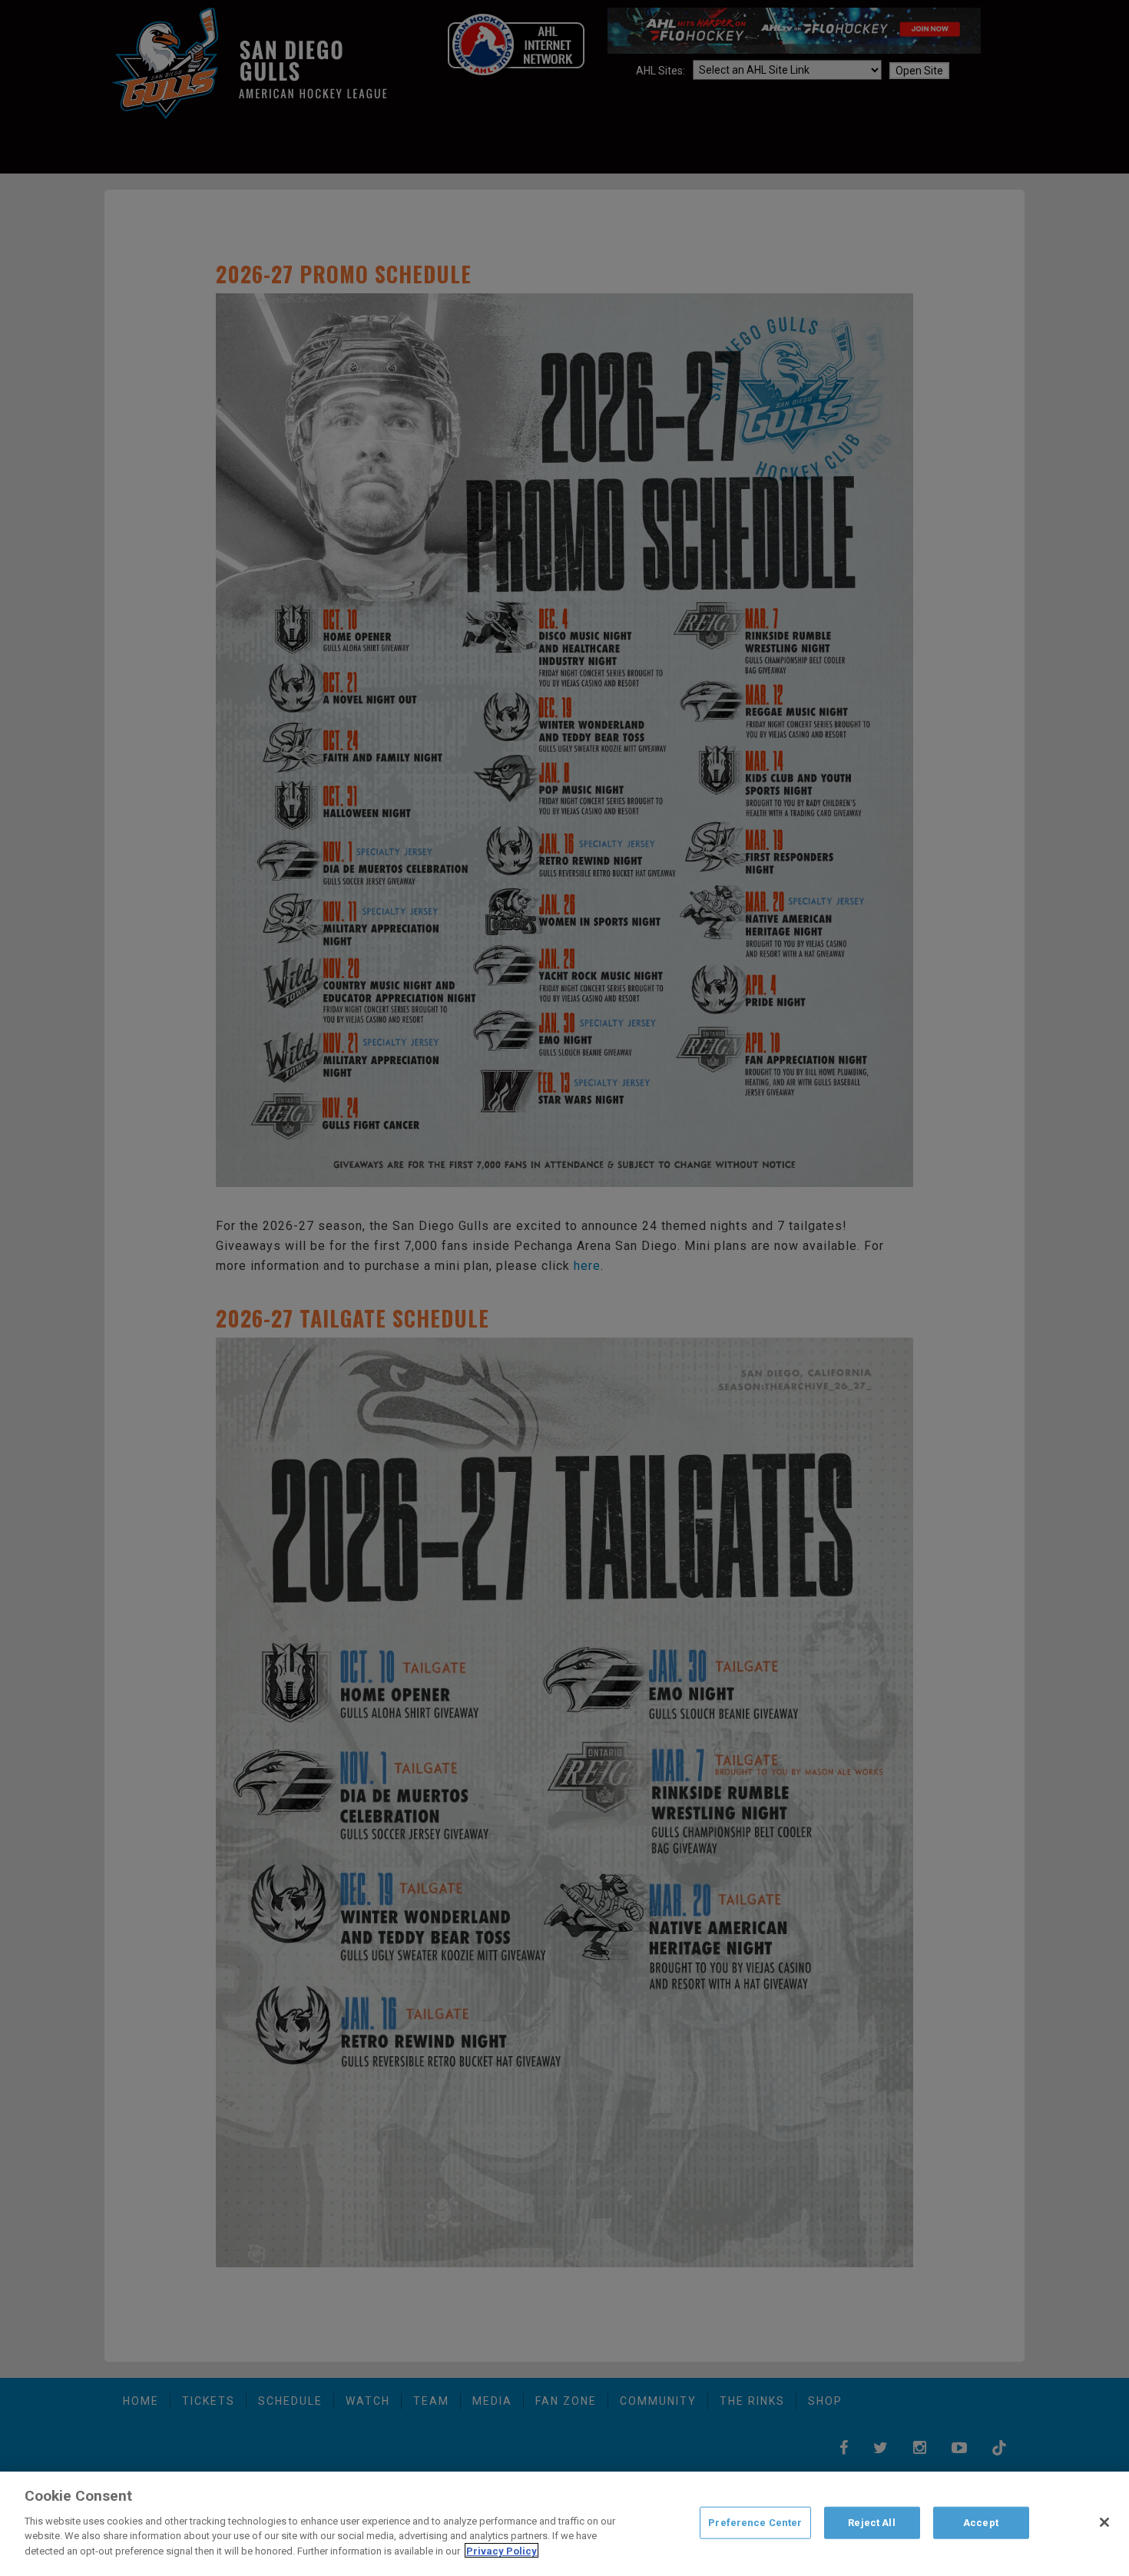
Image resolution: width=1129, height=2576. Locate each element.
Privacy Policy (502, 2550)
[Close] (1104, 2522)
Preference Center (755, 2522)
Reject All (871, 2522)
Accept (981, 2522)
